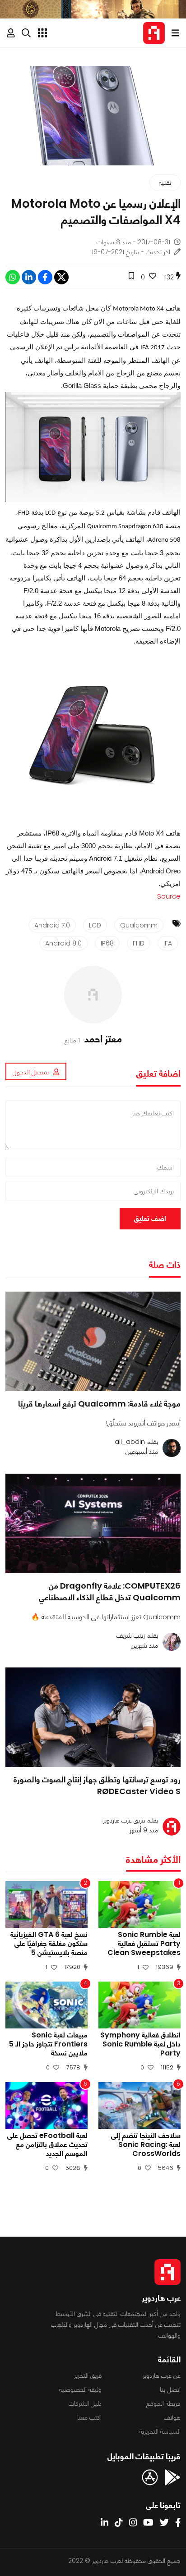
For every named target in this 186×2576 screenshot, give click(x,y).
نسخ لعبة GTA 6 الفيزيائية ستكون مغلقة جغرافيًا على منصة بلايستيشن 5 (49, 1944)
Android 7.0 (52, 925)
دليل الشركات (85, 2403)
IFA (168, 943)
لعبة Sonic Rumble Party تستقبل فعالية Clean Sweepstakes (144, 1944)
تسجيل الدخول (31, 1072)
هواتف (172, 2417)
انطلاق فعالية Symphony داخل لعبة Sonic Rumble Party (140, 2044)
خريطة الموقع (163, 2403)
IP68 (107, 943)
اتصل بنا (170, 2389)
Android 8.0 (63, 943)
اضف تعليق (150, 1218)
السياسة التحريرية (160, 2431)
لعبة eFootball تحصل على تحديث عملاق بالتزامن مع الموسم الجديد (47, 2145)
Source (169, 896)
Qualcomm (139, 925)
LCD (95, 925)
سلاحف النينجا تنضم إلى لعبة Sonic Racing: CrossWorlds (146, 2145)
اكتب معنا (89, 2417)
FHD (139, 943)
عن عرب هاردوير (162, 2375)
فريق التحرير (88, 2375)
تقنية (165, 183)
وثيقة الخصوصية (80, 2389)
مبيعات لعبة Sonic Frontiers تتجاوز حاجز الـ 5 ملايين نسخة (48, 2044)
